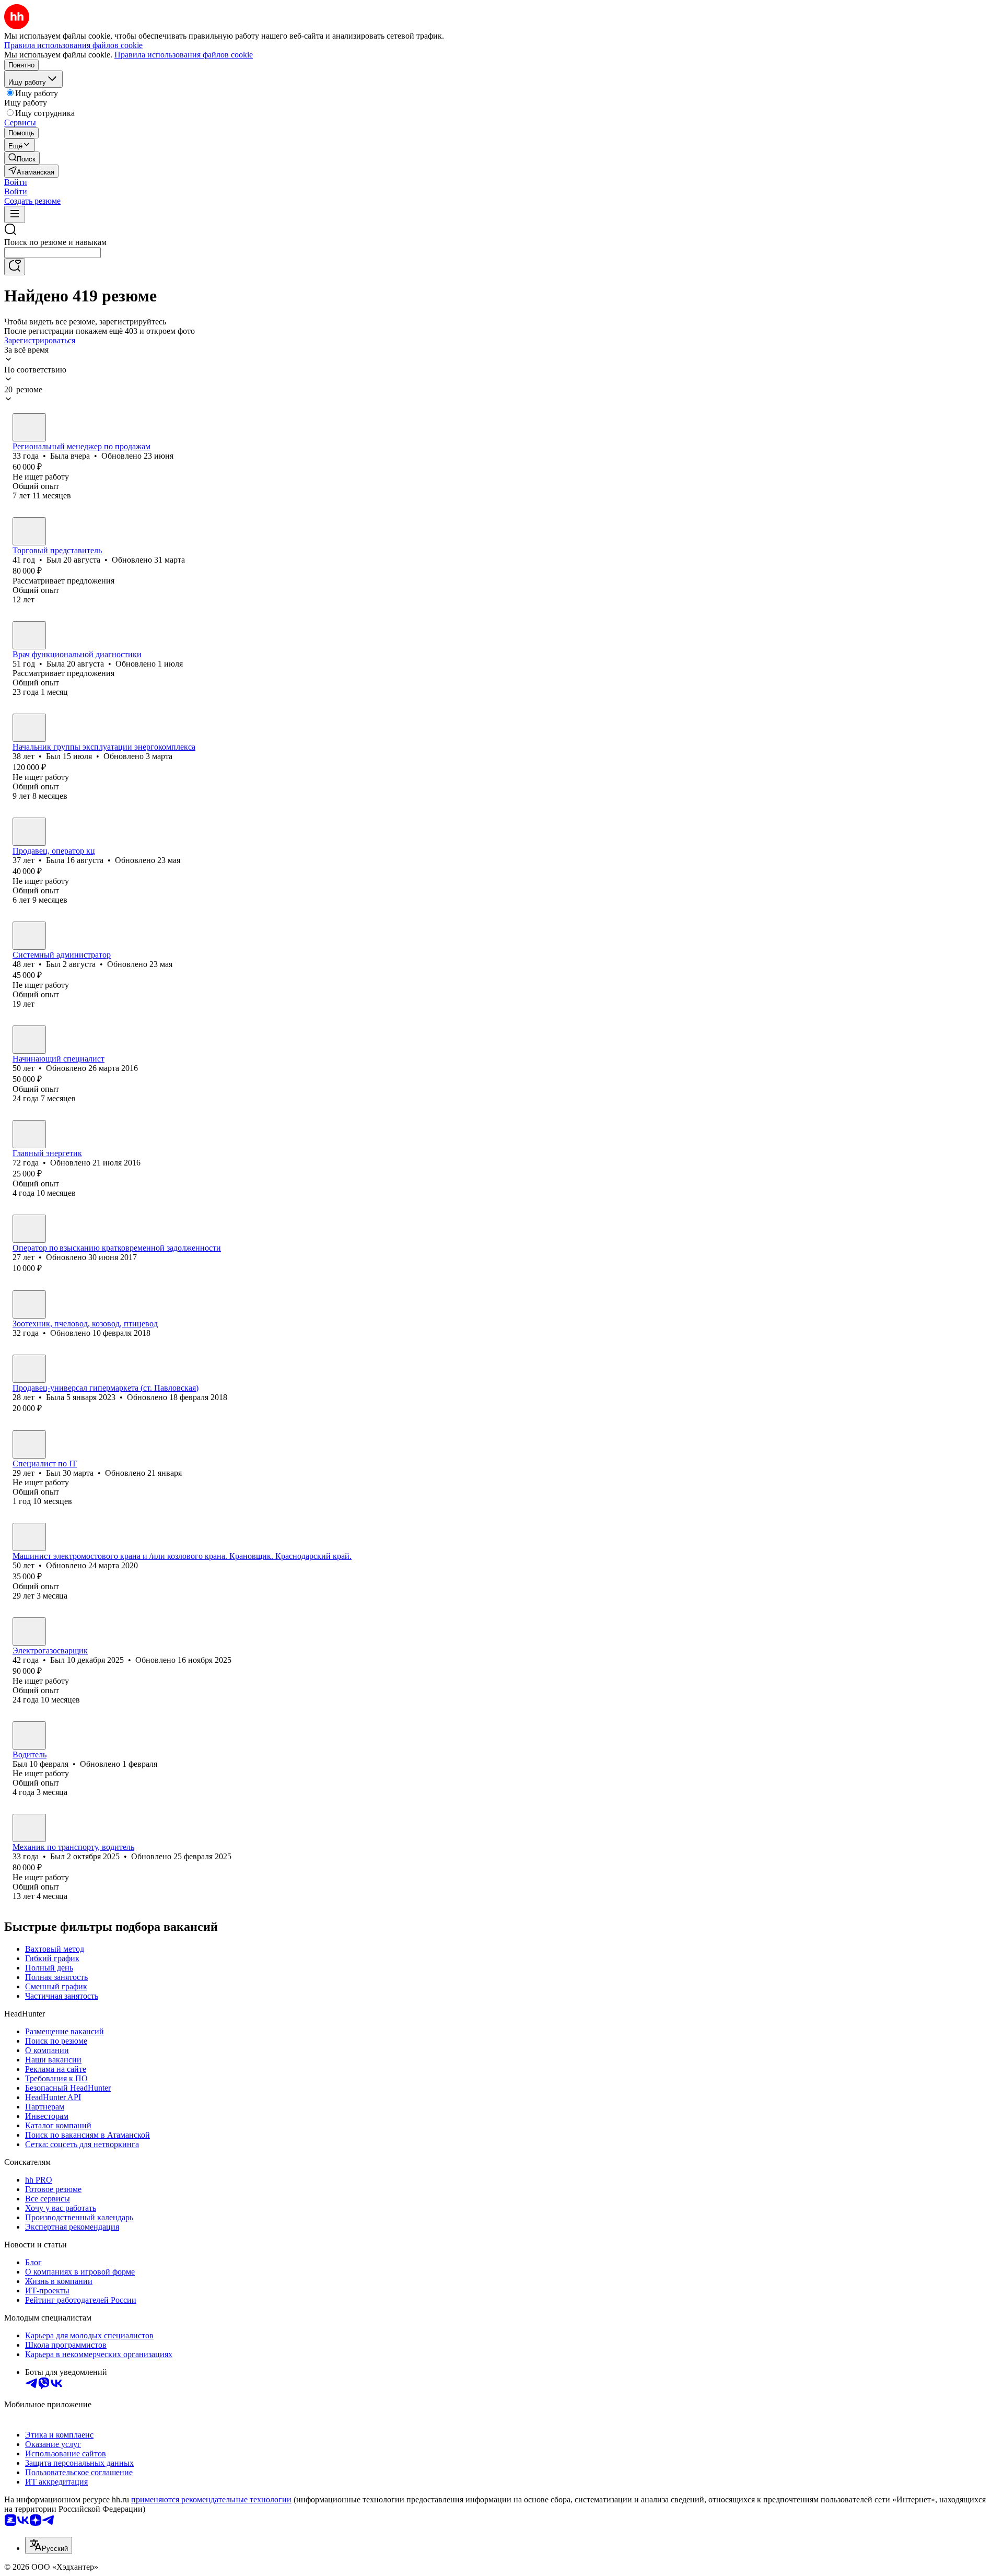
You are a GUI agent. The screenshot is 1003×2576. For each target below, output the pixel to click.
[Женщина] (29, 427)
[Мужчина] (29, 531)
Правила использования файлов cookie (184, 55)
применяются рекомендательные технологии (211, 2499)
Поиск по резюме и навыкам (55, 242)
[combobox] (53, 253)
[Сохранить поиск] (15, 267)
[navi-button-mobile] (15, 214)
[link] (22, 158)
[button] (16, 182)
